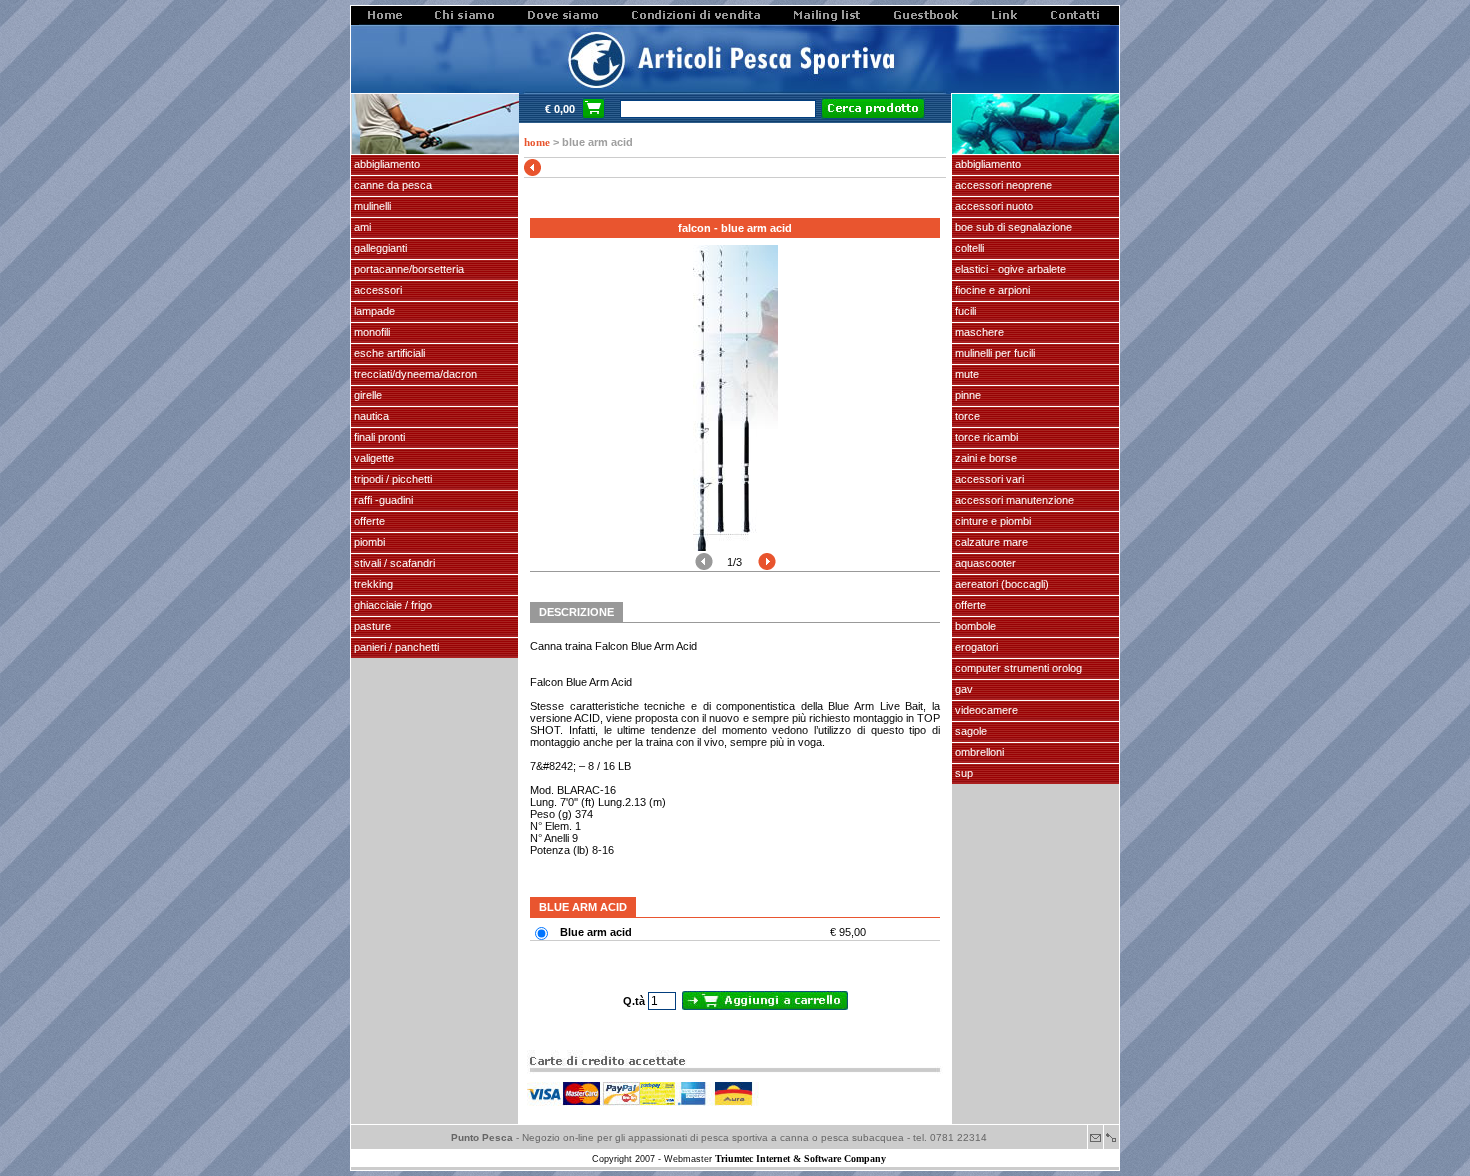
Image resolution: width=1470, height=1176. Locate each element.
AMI (361, 227)
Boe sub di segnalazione (1012, 227)
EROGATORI (975, 647)
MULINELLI (371, 206)
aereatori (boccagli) (1000, 584)
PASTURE (371, 626)
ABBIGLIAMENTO (385, 164)
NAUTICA (370, 416)
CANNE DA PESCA (391, 185)
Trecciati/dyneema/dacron (414, 374)
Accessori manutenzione (1013, 500)
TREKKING (372, 584)
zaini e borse (984, 458)
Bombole (974, 626)
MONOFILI (370, 332)
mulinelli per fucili (993, 353)
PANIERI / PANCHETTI (395, 647)
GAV (962, 689)
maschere (978, 332)
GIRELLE (366, 395)
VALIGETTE (372, 458)
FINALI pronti (378, 437)
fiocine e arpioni (991, 290)
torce (966, 416)
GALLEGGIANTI (379, 248)
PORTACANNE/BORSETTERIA (407, 269)
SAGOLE (969, 731)
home (537, 142)
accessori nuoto (992, 206)
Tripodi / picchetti (391, 479)
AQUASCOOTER (984, 563)
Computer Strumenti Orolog (1017, 668)
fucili (964, 311)
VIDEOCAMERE (985, 710)
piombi (368, 542)
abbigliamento (986, 164)
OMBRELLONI (978, 752)
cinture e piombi (991, 521)
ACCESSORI (376, 290)
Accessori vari (988, 479)
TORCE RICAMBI (985, 437)
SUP (962, 773)
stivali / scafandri (393, 563)
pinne (966, 395)
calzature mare (990, 542)
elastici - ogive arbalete (1009, 269)
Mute (965, 374)
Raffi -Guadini (382, 500)
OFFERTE (368, 521)
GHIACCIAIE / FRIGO (391, 605)
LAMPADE (373, 311)
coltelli (968, 248)
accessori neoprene (1002, 185)
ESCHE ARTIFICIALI (388, 353)
